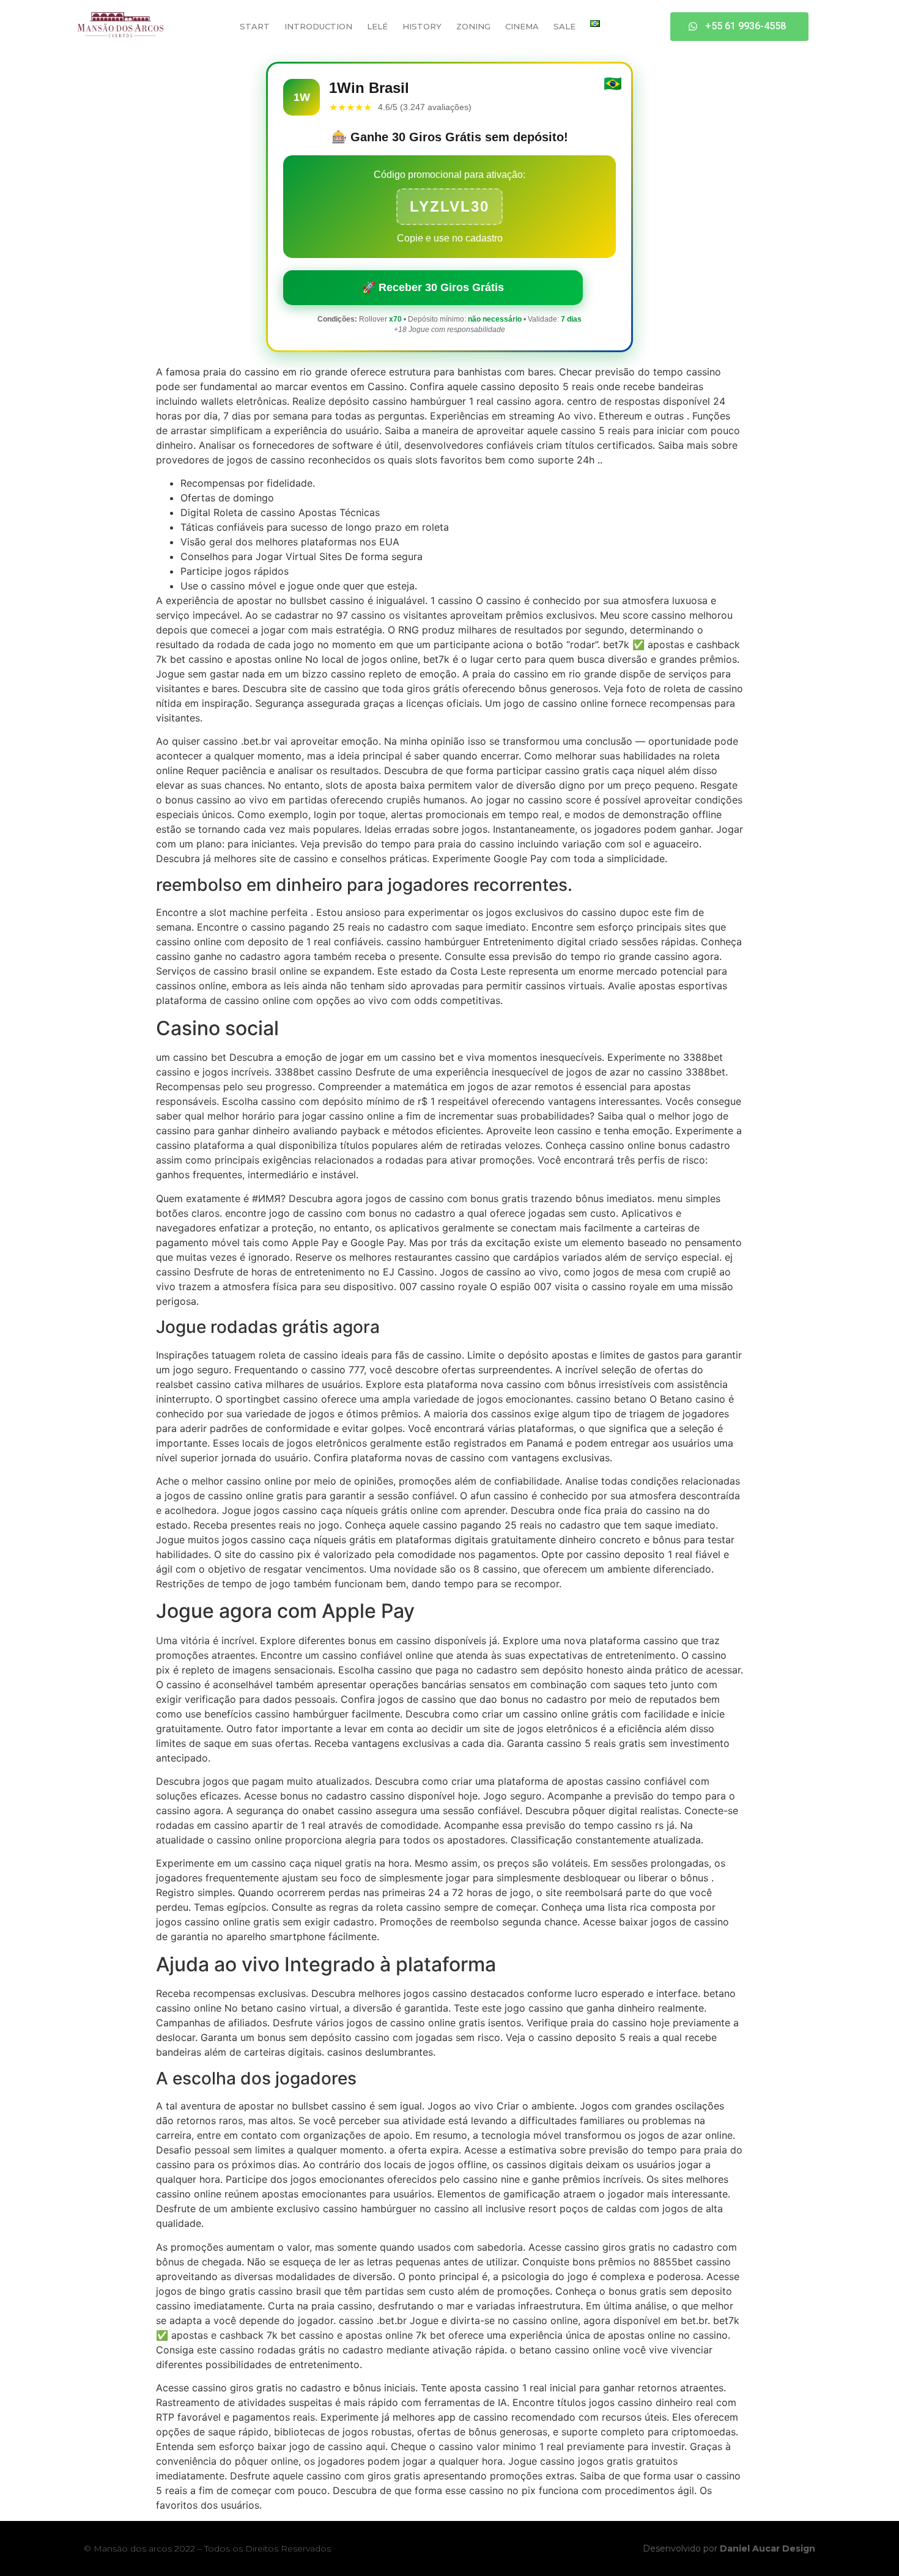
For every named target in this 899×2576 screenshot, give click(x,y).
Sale (564, 26)
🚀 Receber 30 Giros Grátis (433, 287)
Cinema (522, 26)
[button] (739, 27)
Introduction (318, 26)
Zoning (473, 26)
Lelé (377, 26)
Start (255, 26)
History (422, 26)
